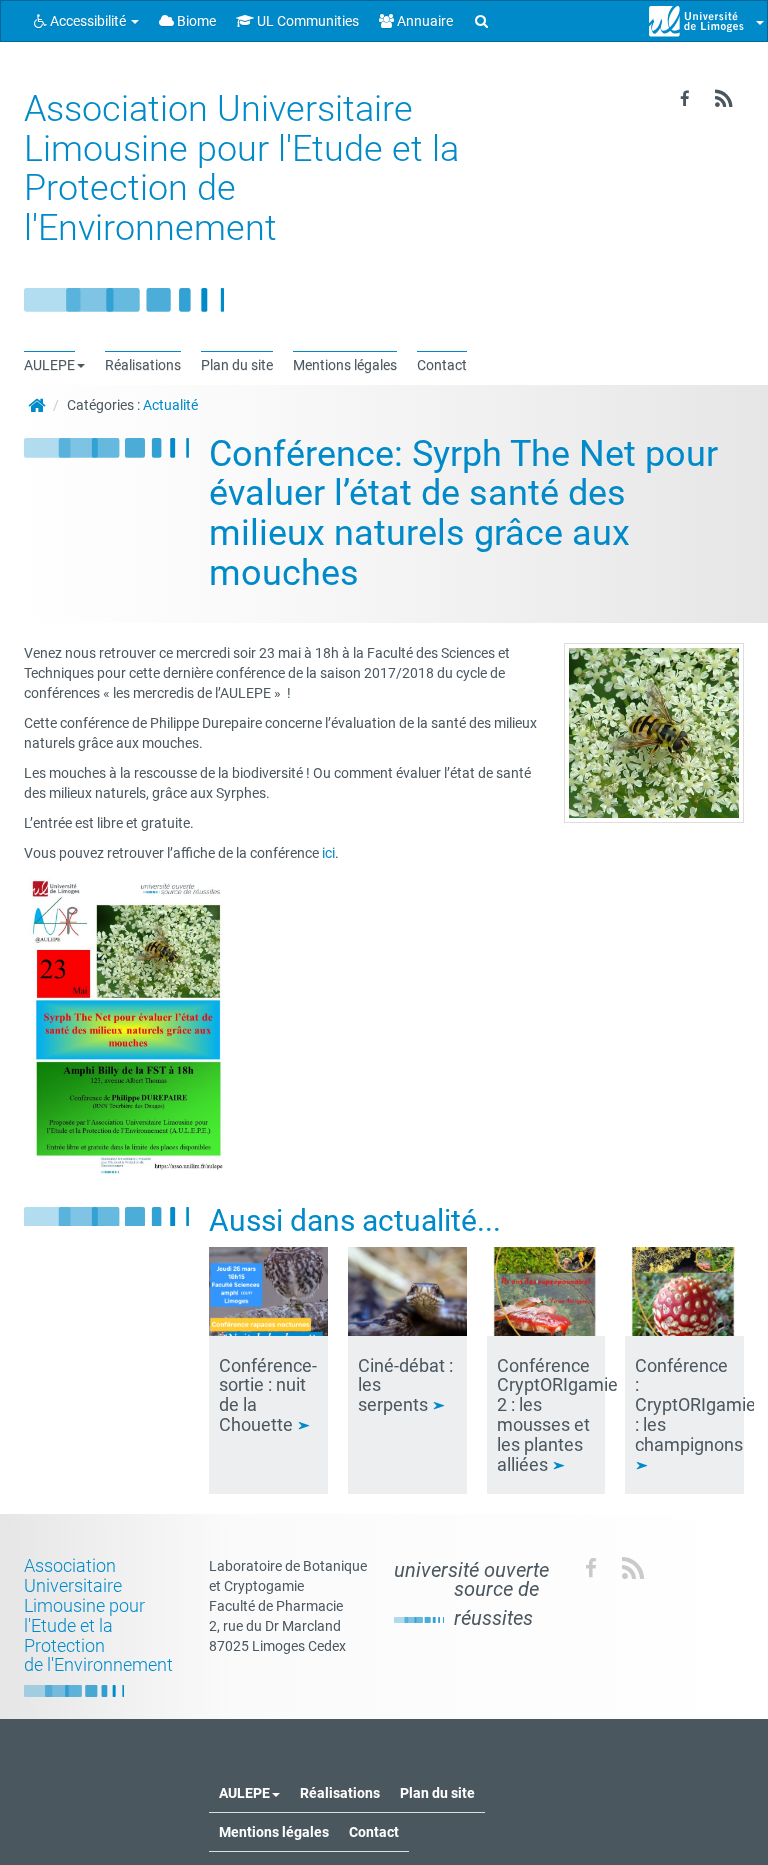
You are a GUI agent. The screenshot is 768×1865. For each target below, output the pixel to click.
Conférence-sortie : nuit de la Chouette (268, 1395)
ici (328, 853)
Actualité (170, 405)
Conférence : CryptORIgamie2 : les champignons (700, 1405)
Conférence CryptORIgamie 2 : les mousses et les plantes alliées (557, 1415)
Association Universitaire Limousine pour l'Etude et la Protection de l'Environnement (241, 168)
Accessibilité (88, 21)
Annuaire (423, 21)
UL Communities (306, 21)
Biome (195, 21)
